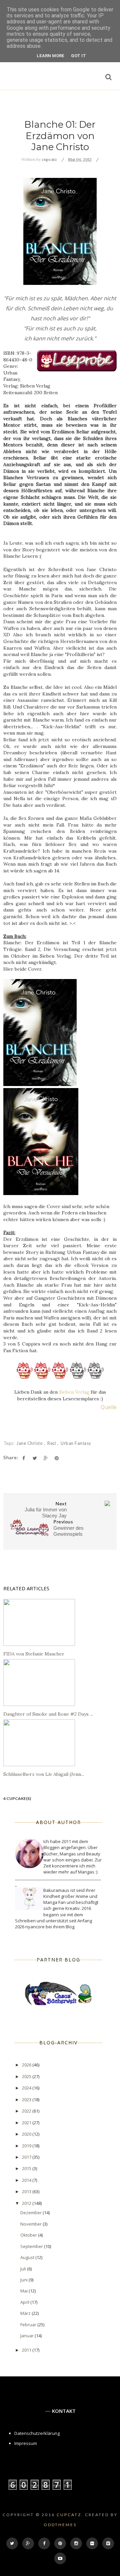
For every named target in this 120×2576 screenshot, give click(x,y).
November (31, 2224)
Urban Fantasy (76, 1443)
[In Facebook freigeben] (24, 1458)
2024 (27, 2088)
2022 (27, 2111)
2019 (27, 2146)
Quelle (109, 1407)
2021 (27, 2123)
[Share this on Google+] (46, 1458)
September (32, 2246)
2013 (27, 2191)
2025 (27, 2076)
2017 (27, 2157)
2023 (27, 2100)
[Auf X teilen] (35, 1458)
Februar (29, 2325)
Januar (27, 2336)
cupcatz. (70, 2515)
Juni (24, 2280)
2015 (27, 2168)
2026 (27, 2065)
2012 (27, 2203)
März (26, 2313)
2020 (27, 2134)
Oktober (29, 2235)
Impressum (26, 2443)
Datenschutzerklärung (37, 2433)
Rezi (52, 1443)
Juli (24, 2269)
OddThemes (60, 2525)
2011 (27, 2350)
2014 (27, 2180)
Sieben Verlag (74, 1392)
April (25, 2302)
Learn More (50, 56)
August (28, 2257)
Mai (24, 2291)
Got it (78, 56)
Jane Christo (30, 1443)
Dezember (31, 2213)
